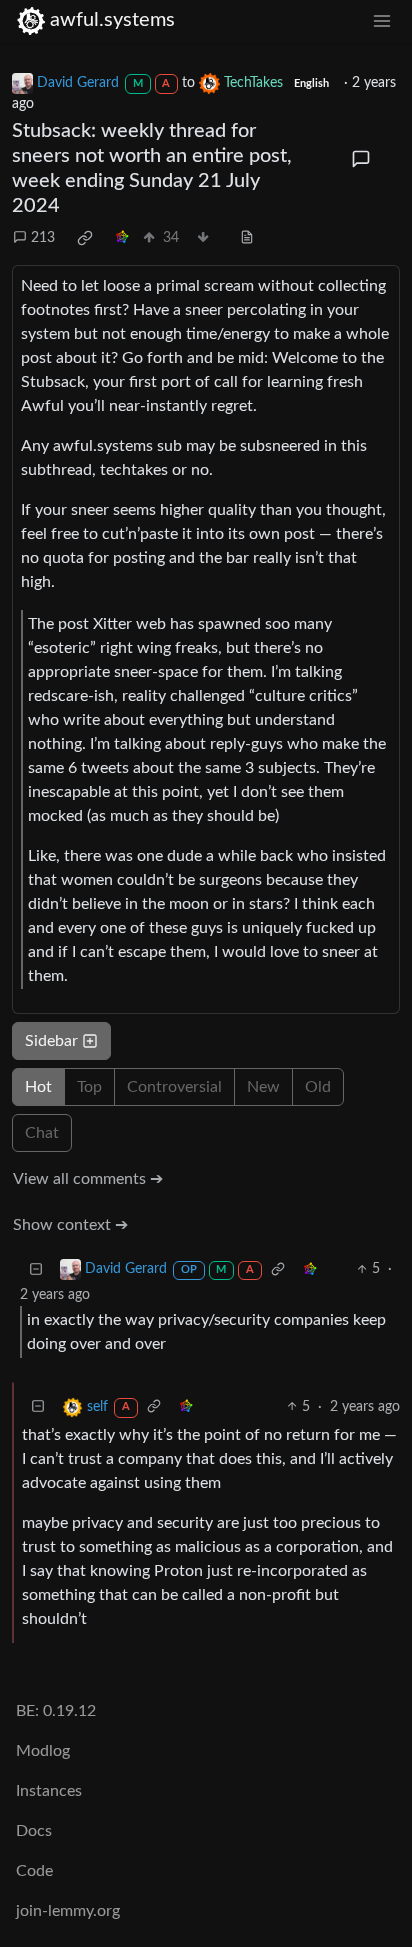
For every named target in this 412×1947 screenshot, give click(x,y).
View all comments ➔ (88, 1179)
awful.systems (112, 20)
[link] (85, 238)
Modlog (43, 1751)
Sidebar (51, 1041)
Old (318, 1087)
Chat (42, 1133)
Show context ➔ (70, 1225)
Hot (38, 1087)
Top (89, 1087)
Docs (34, 1831)
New (263, 1087)
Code (34, 1871)
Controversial (174, 1087)
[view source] (247, 238)
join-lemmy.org (68, 1911)
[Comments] (360, 158)
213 (43, 238)
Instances (49, 1791)
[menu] (382, 20)
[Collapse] (36, 1269)
